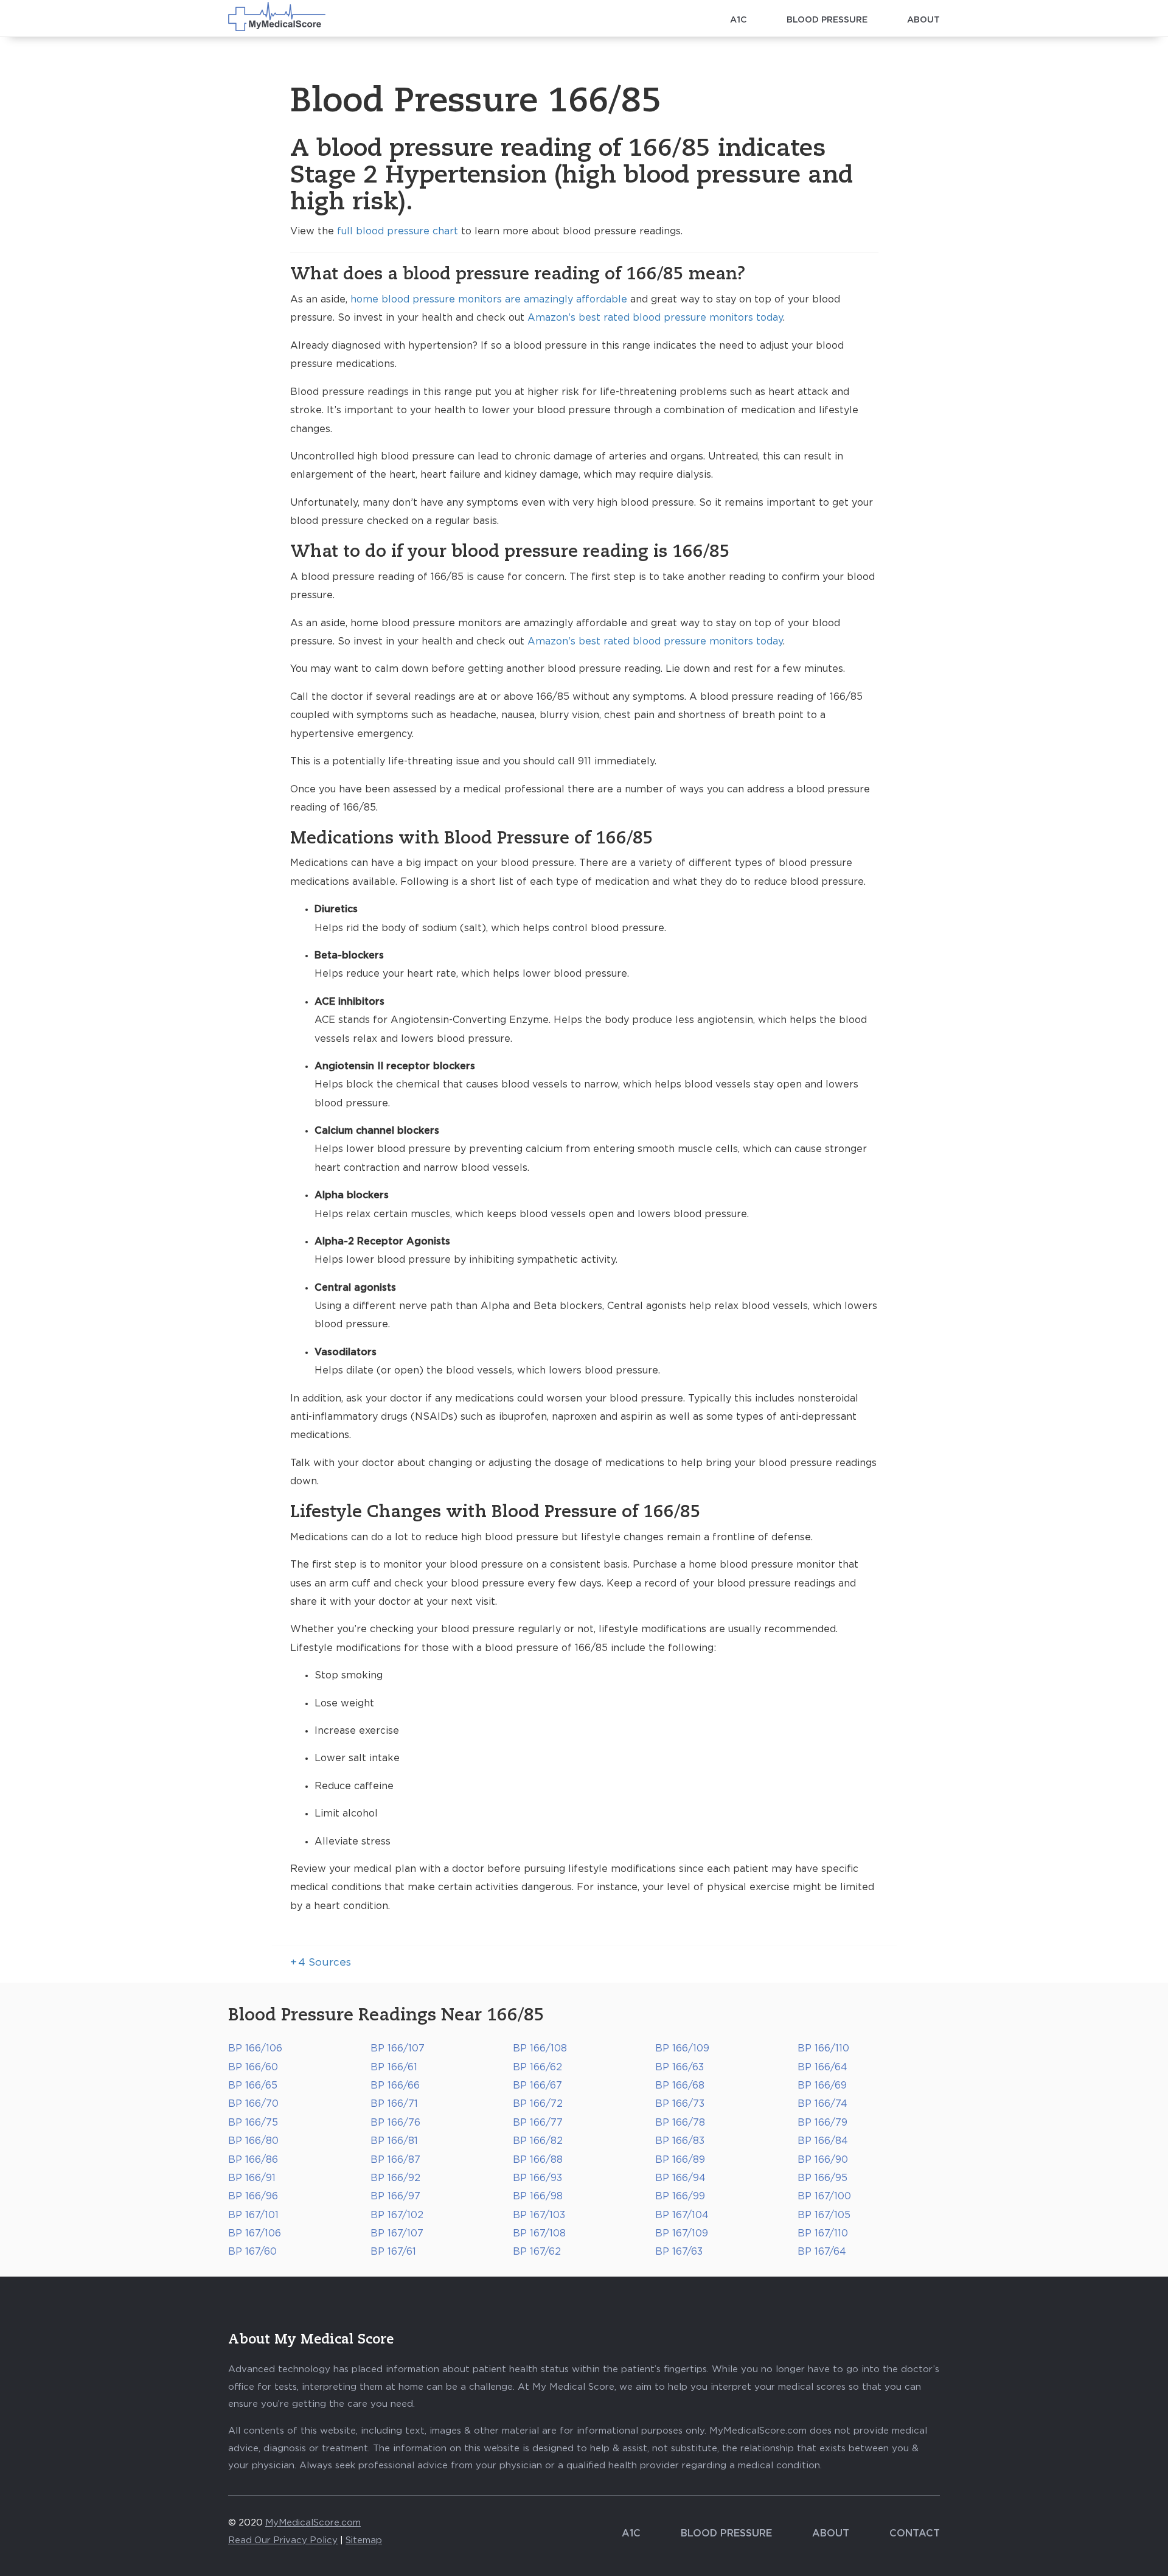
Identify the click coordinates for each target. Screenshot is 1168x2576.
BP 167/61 (393, 2252)
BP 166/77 (538, 2123)
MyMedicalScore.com (313, 2523)
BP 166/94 (680, 2178)
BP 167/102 (397, 2215)
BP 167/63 (679, 2252)
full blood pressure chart (398, 231)
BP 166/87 (395, 2160)
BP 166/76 (395, 2123)
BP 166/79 (822, 2123)
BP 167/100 (824, 2196)
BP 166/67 (537, 2086)
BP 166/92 (395, 2178)
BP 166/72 (538, 2104)
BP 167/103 (539, 2215)
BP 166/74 (822, 2104)
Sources (321, 1963)
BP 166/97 (395, 2196)
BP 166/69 (822, 2086)
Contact (915, 2533)
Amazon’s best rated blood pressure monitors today (655, 318)
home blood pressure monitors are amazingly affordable (489, 299)
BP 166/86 (253, 2160)
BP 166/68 (680, 2086)
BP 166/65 (253, 2086)
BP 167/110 (823, 2233)
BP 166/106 (255, 2048)
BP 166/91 (252, 2178)
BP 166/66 (395, 2086)
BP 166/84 (823, 2141)
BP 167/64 (822, 2252)
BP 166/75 (253, 2123)
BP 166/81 (394, 2141)
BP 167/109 (682, 2233)
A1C (739, 20)
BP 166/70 (253, 2104)
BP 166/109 (682, 2048)
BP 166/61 (394, 2067)
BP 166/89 (680, 2160)
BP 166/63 (680, 2067)
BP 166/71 (394, 2104)
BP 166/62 (537, 2067)
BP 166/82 (538, 2141)
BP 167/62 (537, 2252)
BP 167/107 (397, 2233)
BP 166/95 (822, 2178)
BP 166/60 (253, 2067)
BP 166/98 (538, 2196)
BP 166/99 (680, 2196)
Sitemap (364, 2540)
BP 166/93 (537, 2178)
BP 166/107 (398, 2048)
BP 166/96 (253, 2196)
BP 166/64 (822, 2067)
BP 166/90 (823, 2160)
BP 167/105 (824, 2215)
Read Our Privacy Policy (283, 2540)
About (923, 20)
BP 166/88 (538, 2160)
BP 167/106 (255, 2233)
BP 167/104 (682, 2215)
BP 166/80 (253, 2141)
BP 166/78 (680, 2123)
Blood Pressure (827, 20)
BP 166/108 (540, 2048)
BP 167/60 (252, 2252)
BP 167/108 (539, 2233)
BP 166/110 (823, 2048)
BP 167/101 (253, 2215)
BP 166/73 (680, 2104)
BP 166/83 (680, 2141)
